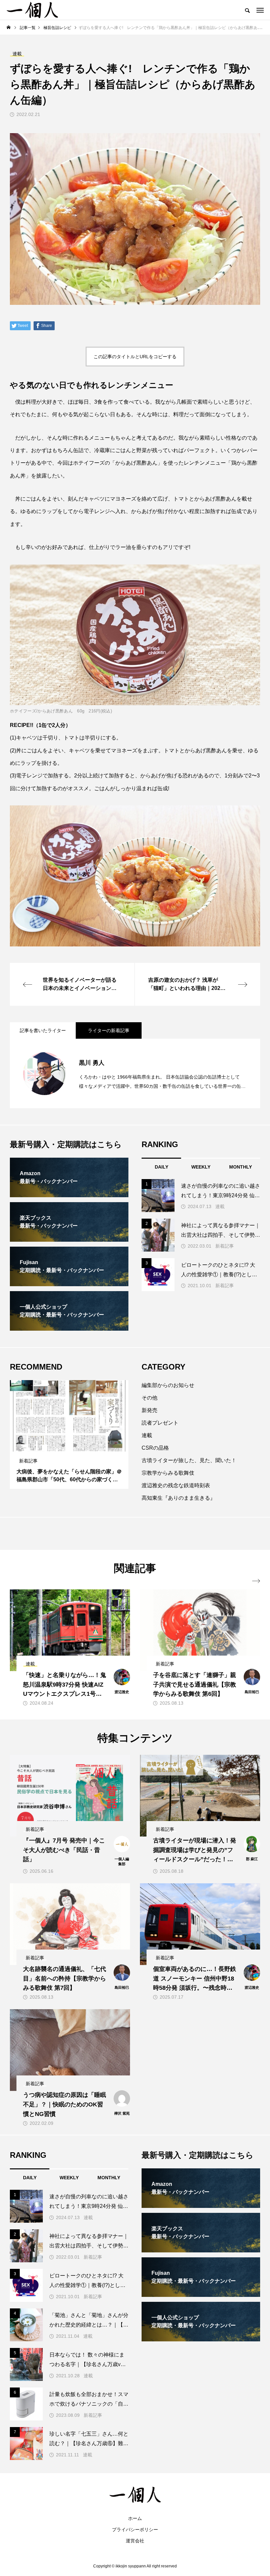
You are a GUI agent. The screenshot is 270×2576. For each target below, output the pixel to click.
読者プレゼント (160, 1423)
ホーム (135, 2518)
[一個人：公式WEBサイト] (32, 10)
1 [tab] (64, 1445)
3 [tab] (75, 1445)
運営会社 (135, 2541)
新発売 (149, 1410)
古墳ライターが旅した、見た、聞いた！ (189, 1460)
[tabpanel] (69, 1434)
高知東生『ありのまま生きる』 (178, 1498)
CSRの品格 (155, 1448)
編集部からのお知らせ (168, 1385)
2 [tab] (69, 1445)
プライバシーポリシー (135, 2530)
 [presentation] (256, 1581)
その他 (149, 1398)
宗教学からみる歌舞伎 (168, 1473)
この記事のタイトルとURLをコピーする (135, 357)
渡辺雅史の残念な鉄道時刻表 (176, 1485)
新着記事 (225, 1246)
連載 (220, 1206)
